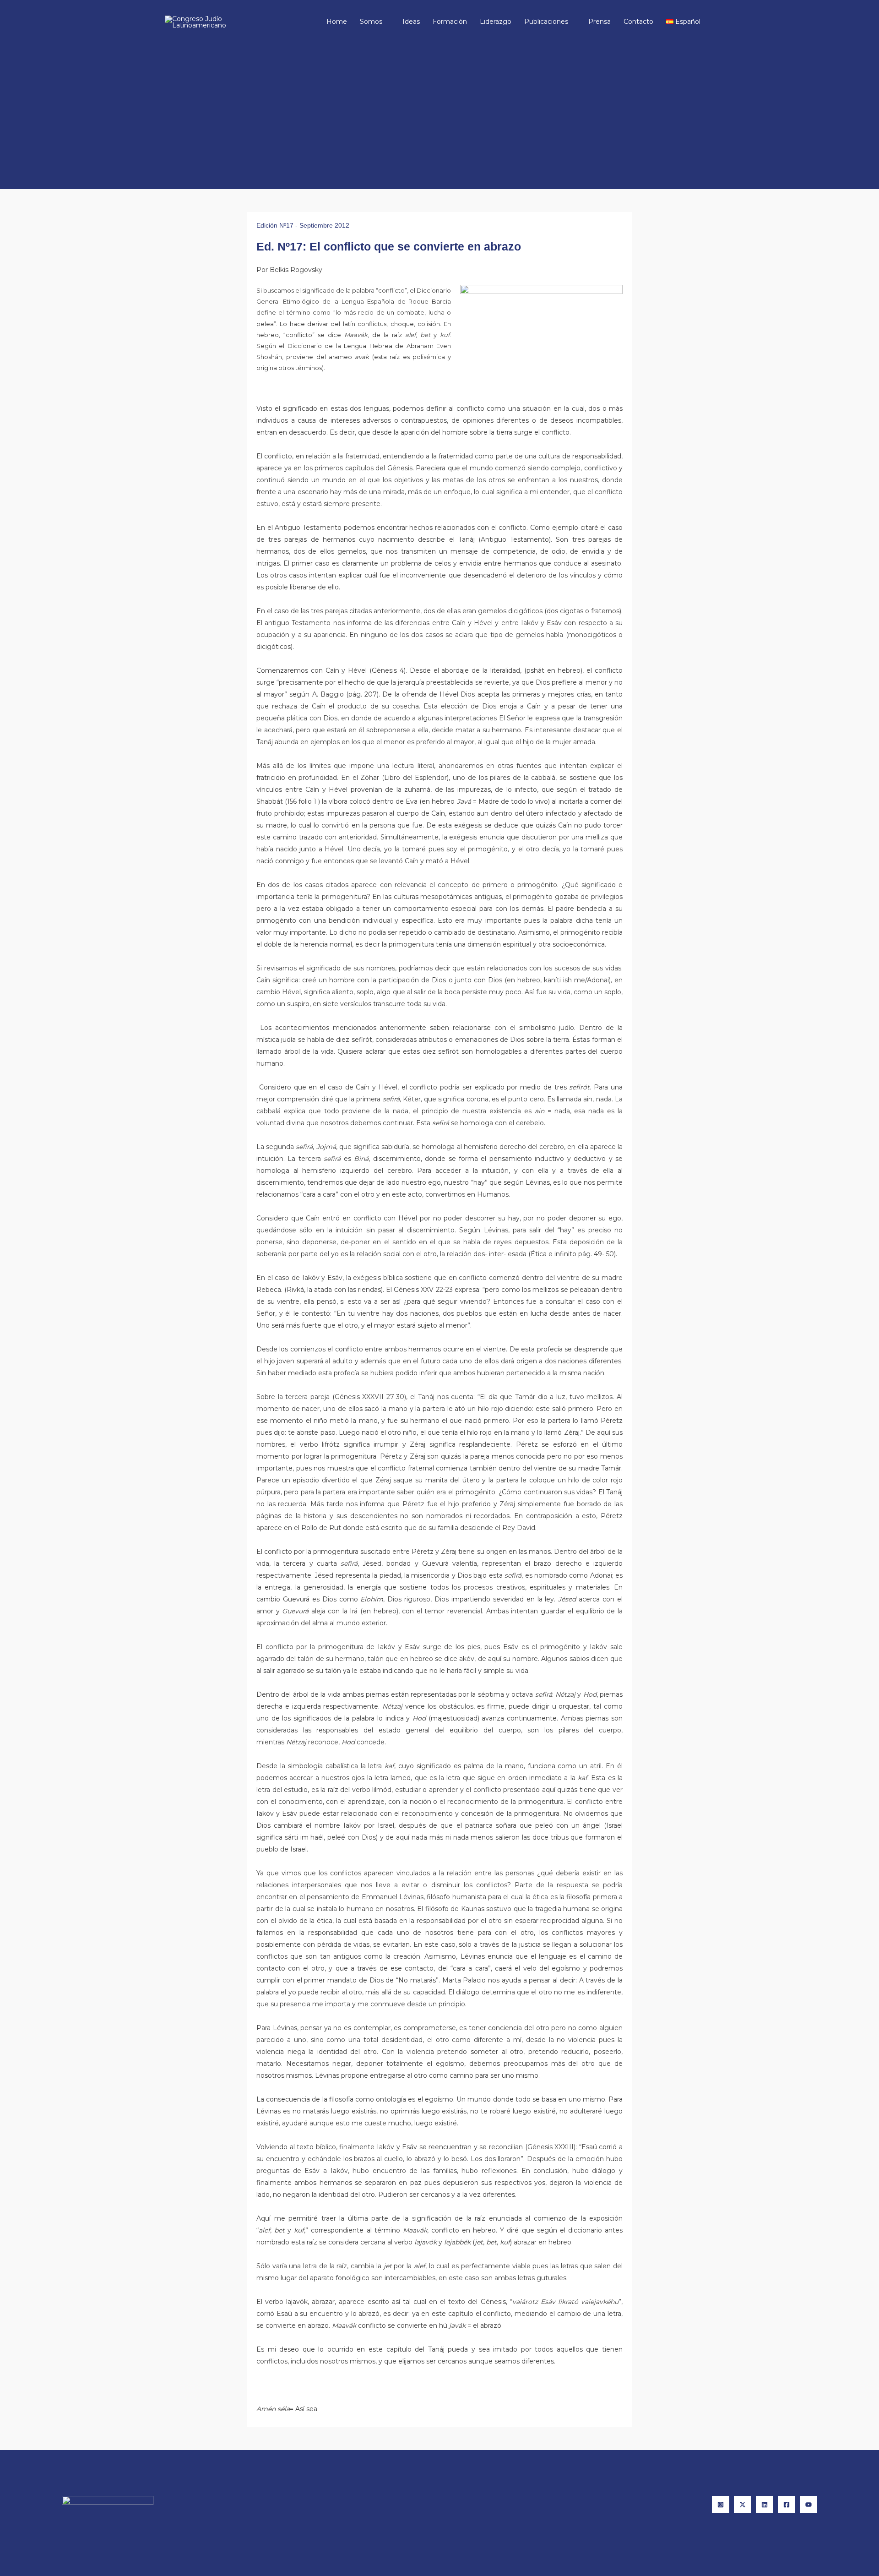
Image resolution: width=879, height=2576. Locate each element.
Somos (371, 22)
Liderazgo (496, 22)
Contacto (638, 22)
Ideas (411, 22)
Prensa (600, 22)
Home (337, 22)
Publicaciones (546, 22)
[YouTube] (808, 2505)
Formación (450, 22)
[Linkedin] (765, 2505)
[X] (743, 2505)
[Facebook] (787, 2505)
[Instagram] (721, 2505)
